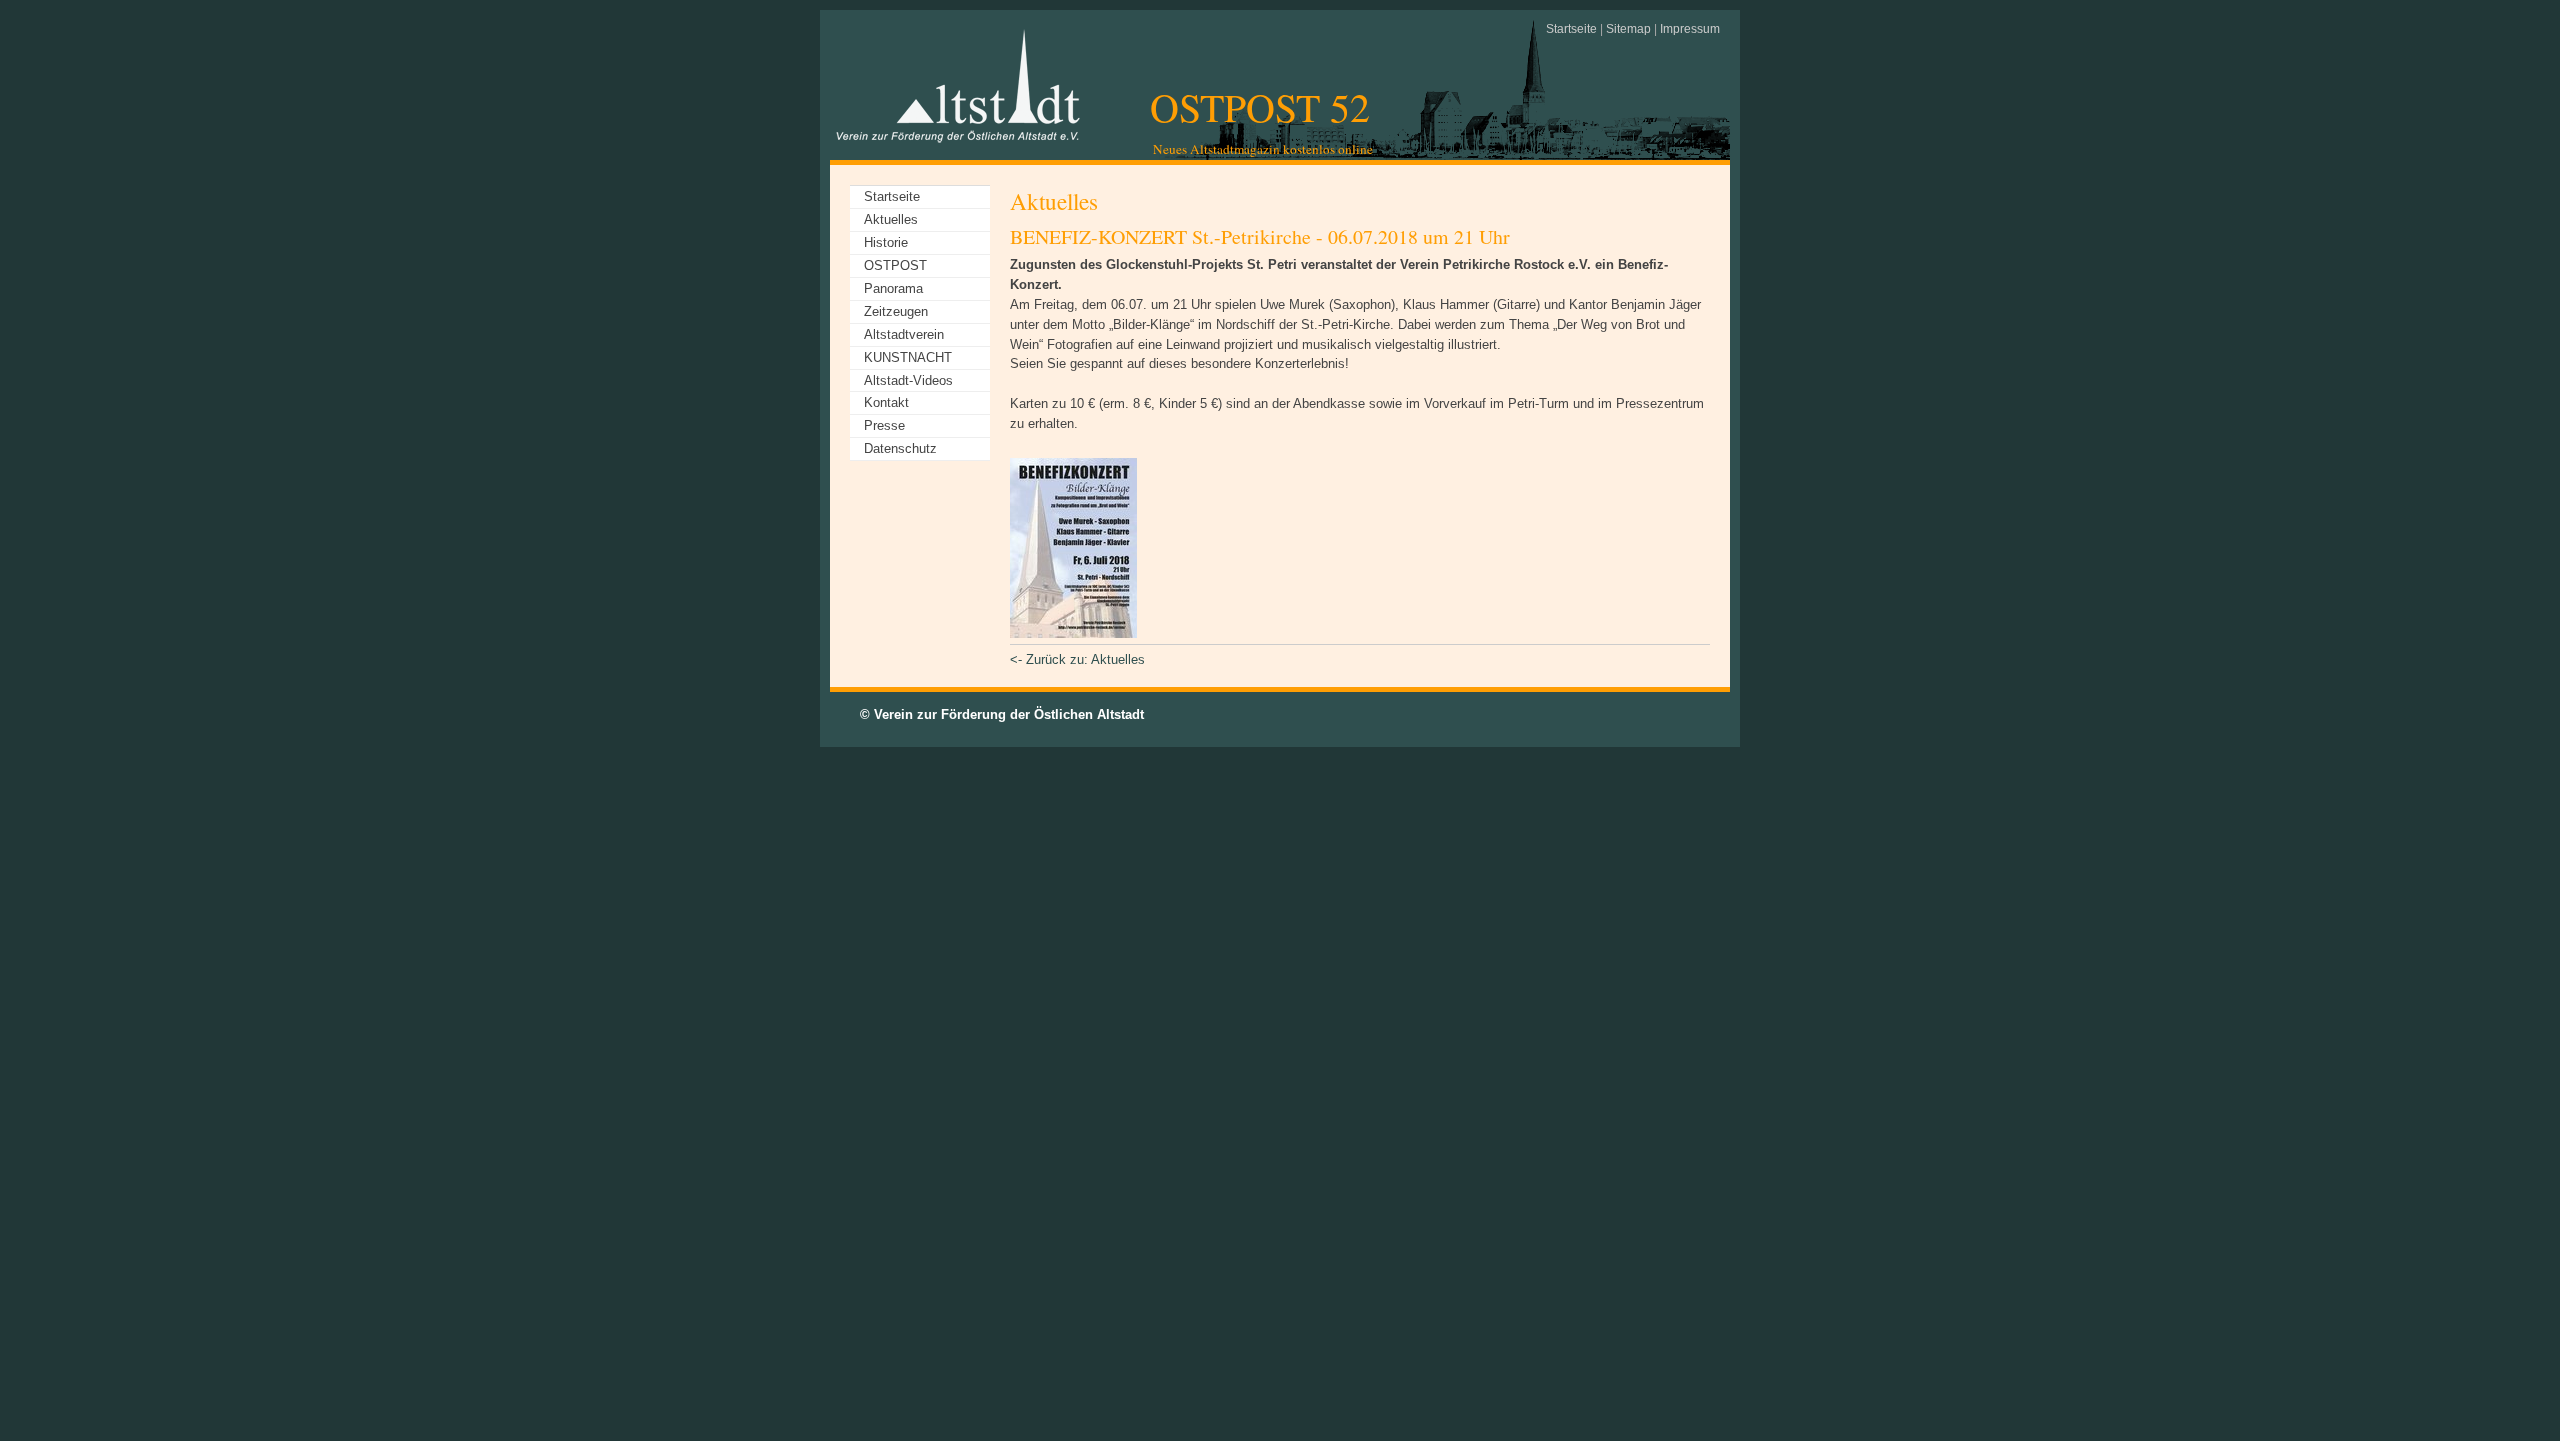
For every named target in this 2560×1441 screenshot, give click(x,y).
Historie (886, 242)
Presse (884, 425)
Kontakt (886, 402)
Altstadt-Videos (908, 380)
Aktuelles (891, 219)
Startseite (1571, 29)
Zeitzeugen (896, 311)
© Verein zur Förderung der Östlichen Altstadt (1002, 714)
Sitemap (1628, 29)
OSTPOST (895, 265)
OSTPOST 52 (1260, 106)
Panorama (893, 288)
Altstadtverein (904, 334)
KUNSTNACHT (908, 357)
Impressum (1690, 29)
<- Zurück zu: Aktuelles (1077, 659)
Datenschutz (900, 448)
